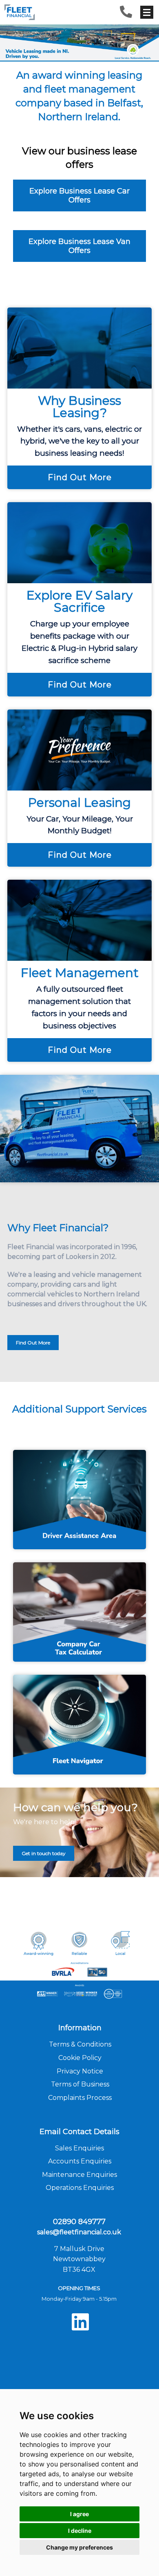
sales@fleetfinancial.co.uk (79, 2232)
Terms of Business (80, 2084)
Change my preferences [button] (79, 2547)
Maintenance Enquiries (79, 2175)
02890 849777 (79, 2222)
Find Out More (80, 477)
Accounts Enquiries (80, 2161)
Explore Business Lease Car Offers (79, 195)
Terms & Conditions (80, 2044)
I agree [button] (79, 2514)
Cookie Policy (80, 2058)
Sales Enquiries (79, 2148)
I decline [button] (80, 2531)
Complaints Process (80, 2098)
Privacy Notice (80, 2071)
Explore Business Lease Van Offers (79, 246)
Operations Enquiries (80, 2188)
